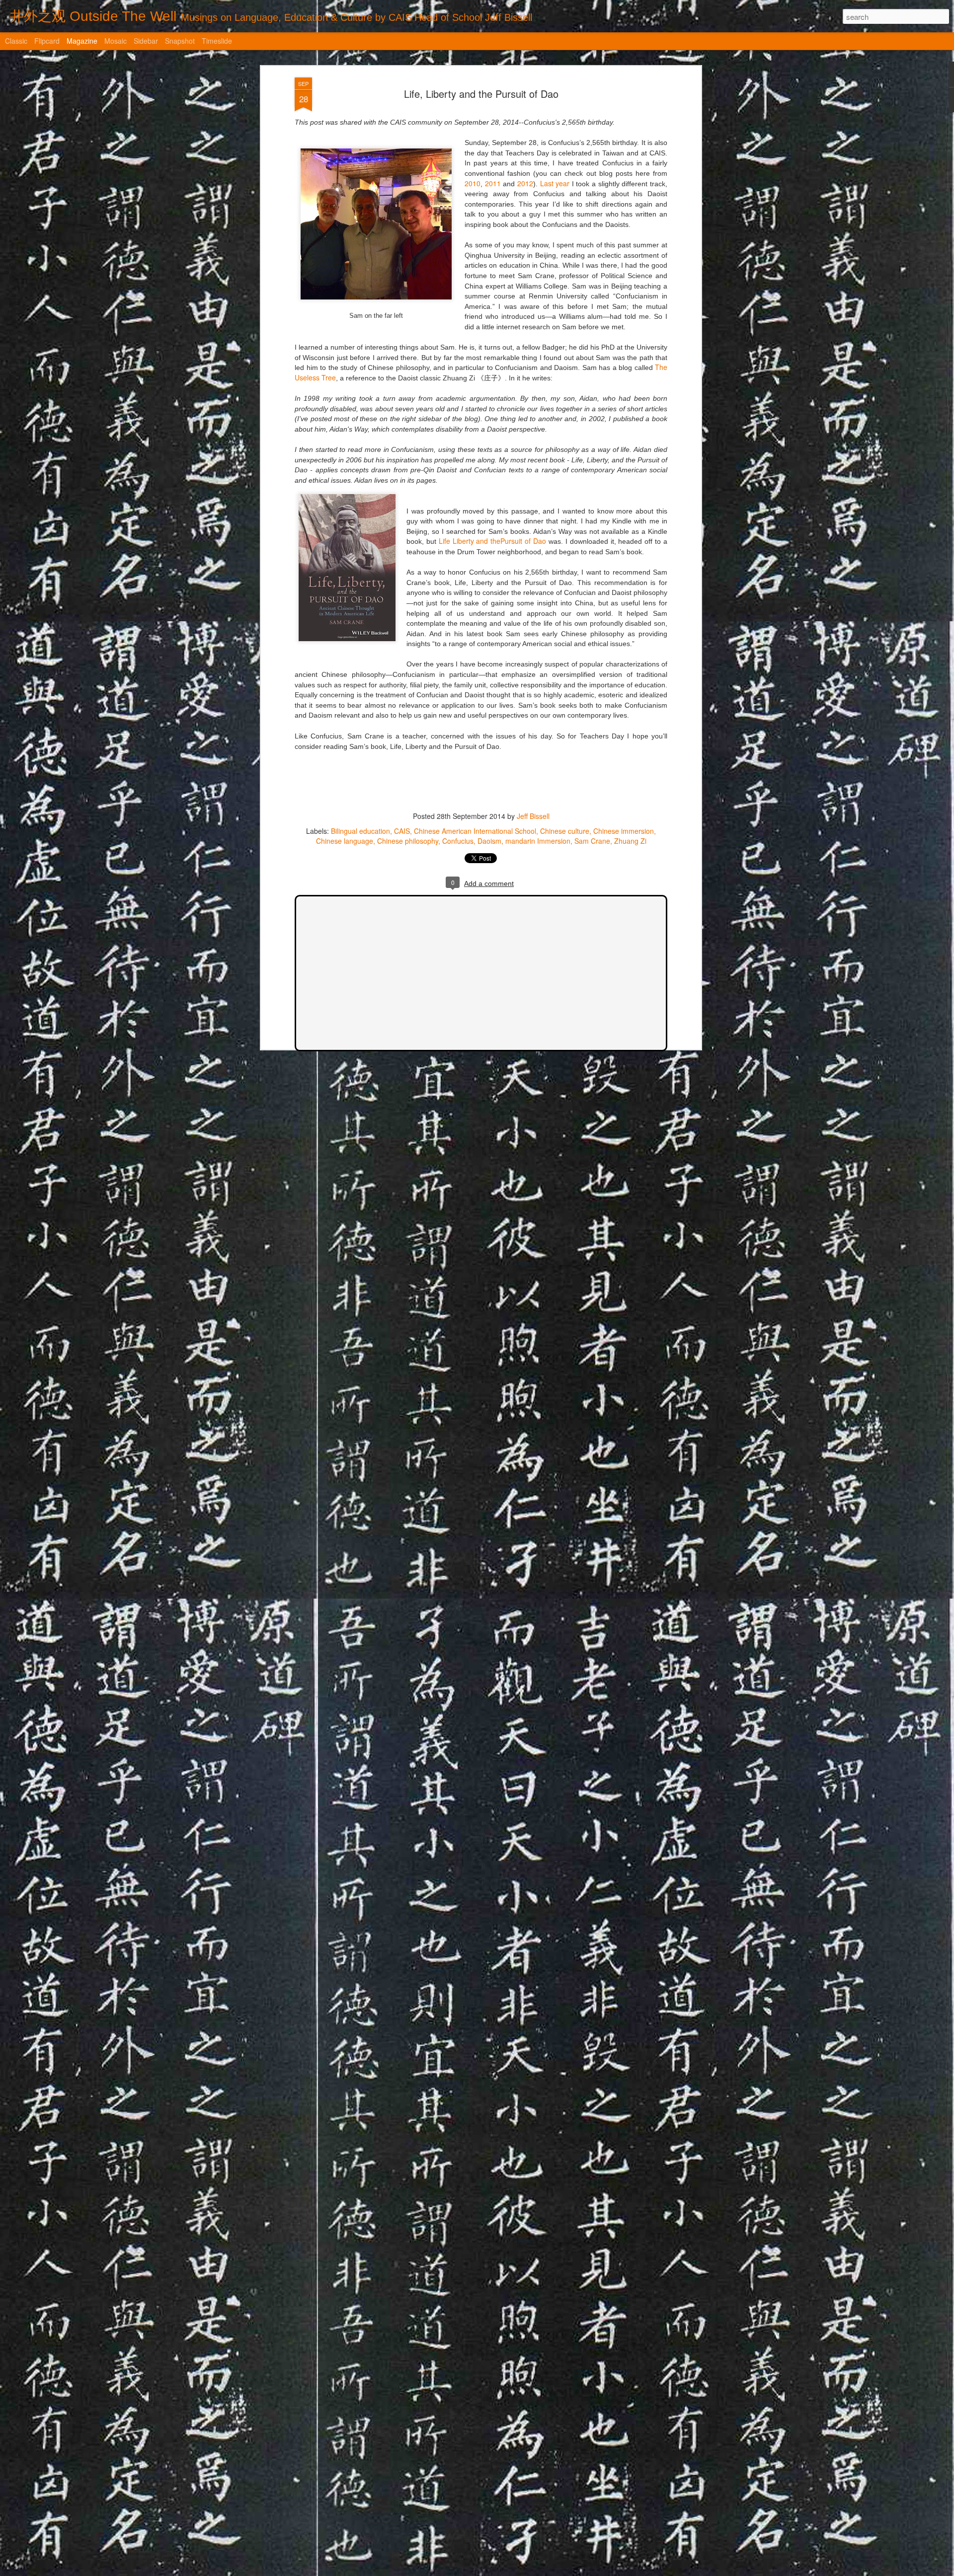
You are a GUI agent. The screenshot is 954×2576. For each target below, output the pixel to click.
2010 (473, 183)
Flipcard (47, 41)
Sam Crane (592, 841)
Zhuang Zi (630, 841)
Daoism (489, 841)
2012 (525, 183)
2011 (493, 183)
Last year (555, 183)
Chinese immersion (624, 831)
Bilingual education (360, 831)
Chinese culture (565, 831)
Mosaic (116, 41)
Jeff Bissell (533, 816)
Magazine (82, 41)
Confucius (458, 841)
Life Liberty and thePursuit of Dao (492, 541)
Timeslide (217, 41)
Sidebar (146, 41)
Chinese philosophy (408, 841)
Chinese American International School (475, 831)
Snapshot (180, 41)
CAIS (402, 831)
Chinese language (345, 841)
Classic (16, 41)
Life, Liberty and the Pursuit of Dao (481, 94)
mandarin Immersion (538, 841)
